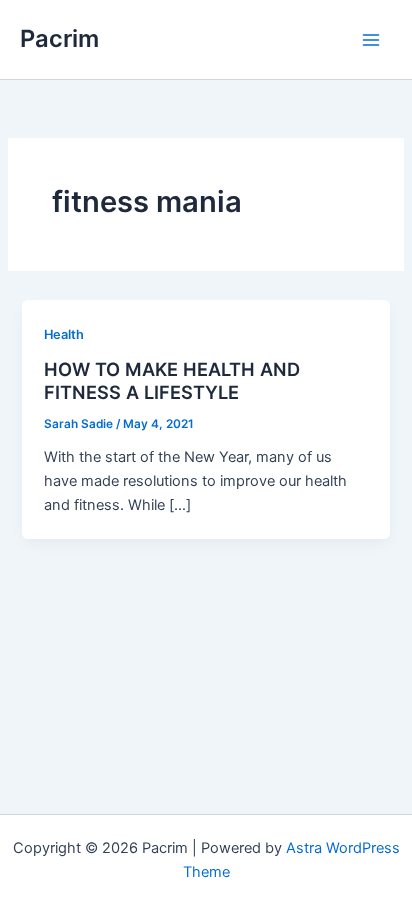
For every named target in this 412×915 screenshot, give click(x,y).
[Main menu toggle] (371, 40)
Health (64, 334)
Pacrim (59, 38)
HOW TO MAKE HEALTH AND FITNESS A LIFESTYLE (172, 381)
